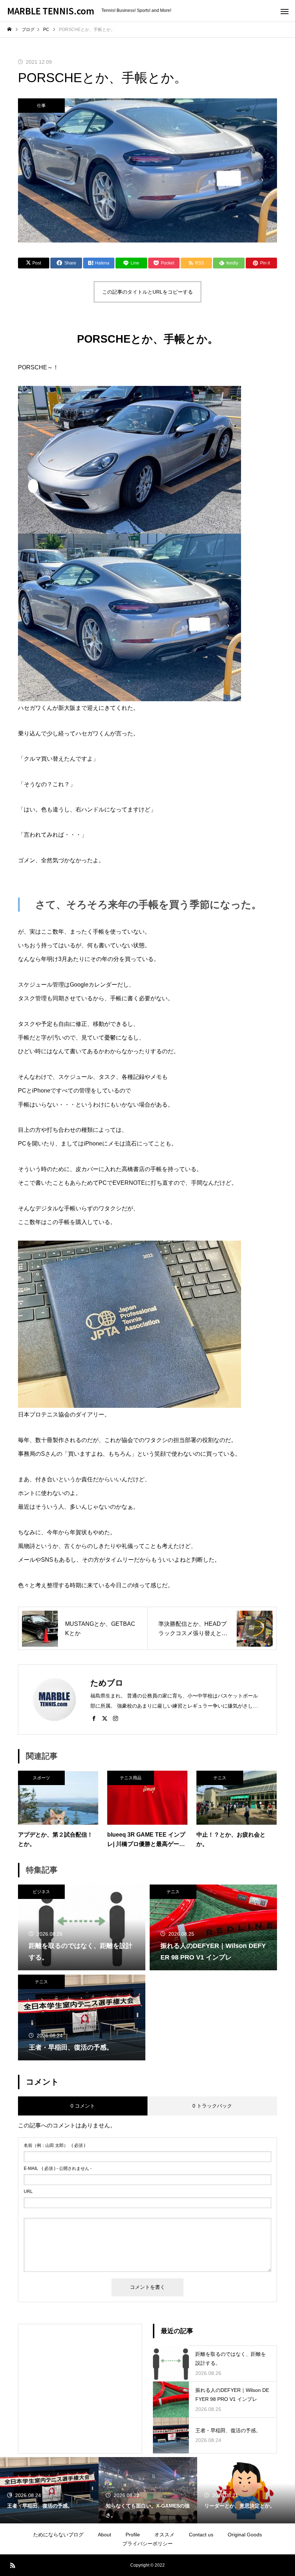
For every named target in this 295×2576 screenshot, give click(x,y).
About (105, 2535)
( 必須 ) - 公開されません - (58, 2168)
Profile (133, 2535)
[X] (105, 1718)
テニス (220, 1778)
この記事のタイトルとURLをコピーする (147, 292)
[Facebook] (94, 1718)
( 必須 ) (55, 2145)
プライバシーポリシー (147, 2544)
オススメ (164, 2535)
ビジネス (41, 1892)
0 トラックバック (212, 2106)
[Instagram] (115, 1718)
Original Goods (245, 2535)
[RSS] (13, 2565)
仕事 (41, 106)
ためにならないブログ (58, 2535)
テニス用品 (131, 1778)
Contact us (201, 2535)
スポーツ (41, 1778)
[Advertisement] (80, 2378)
